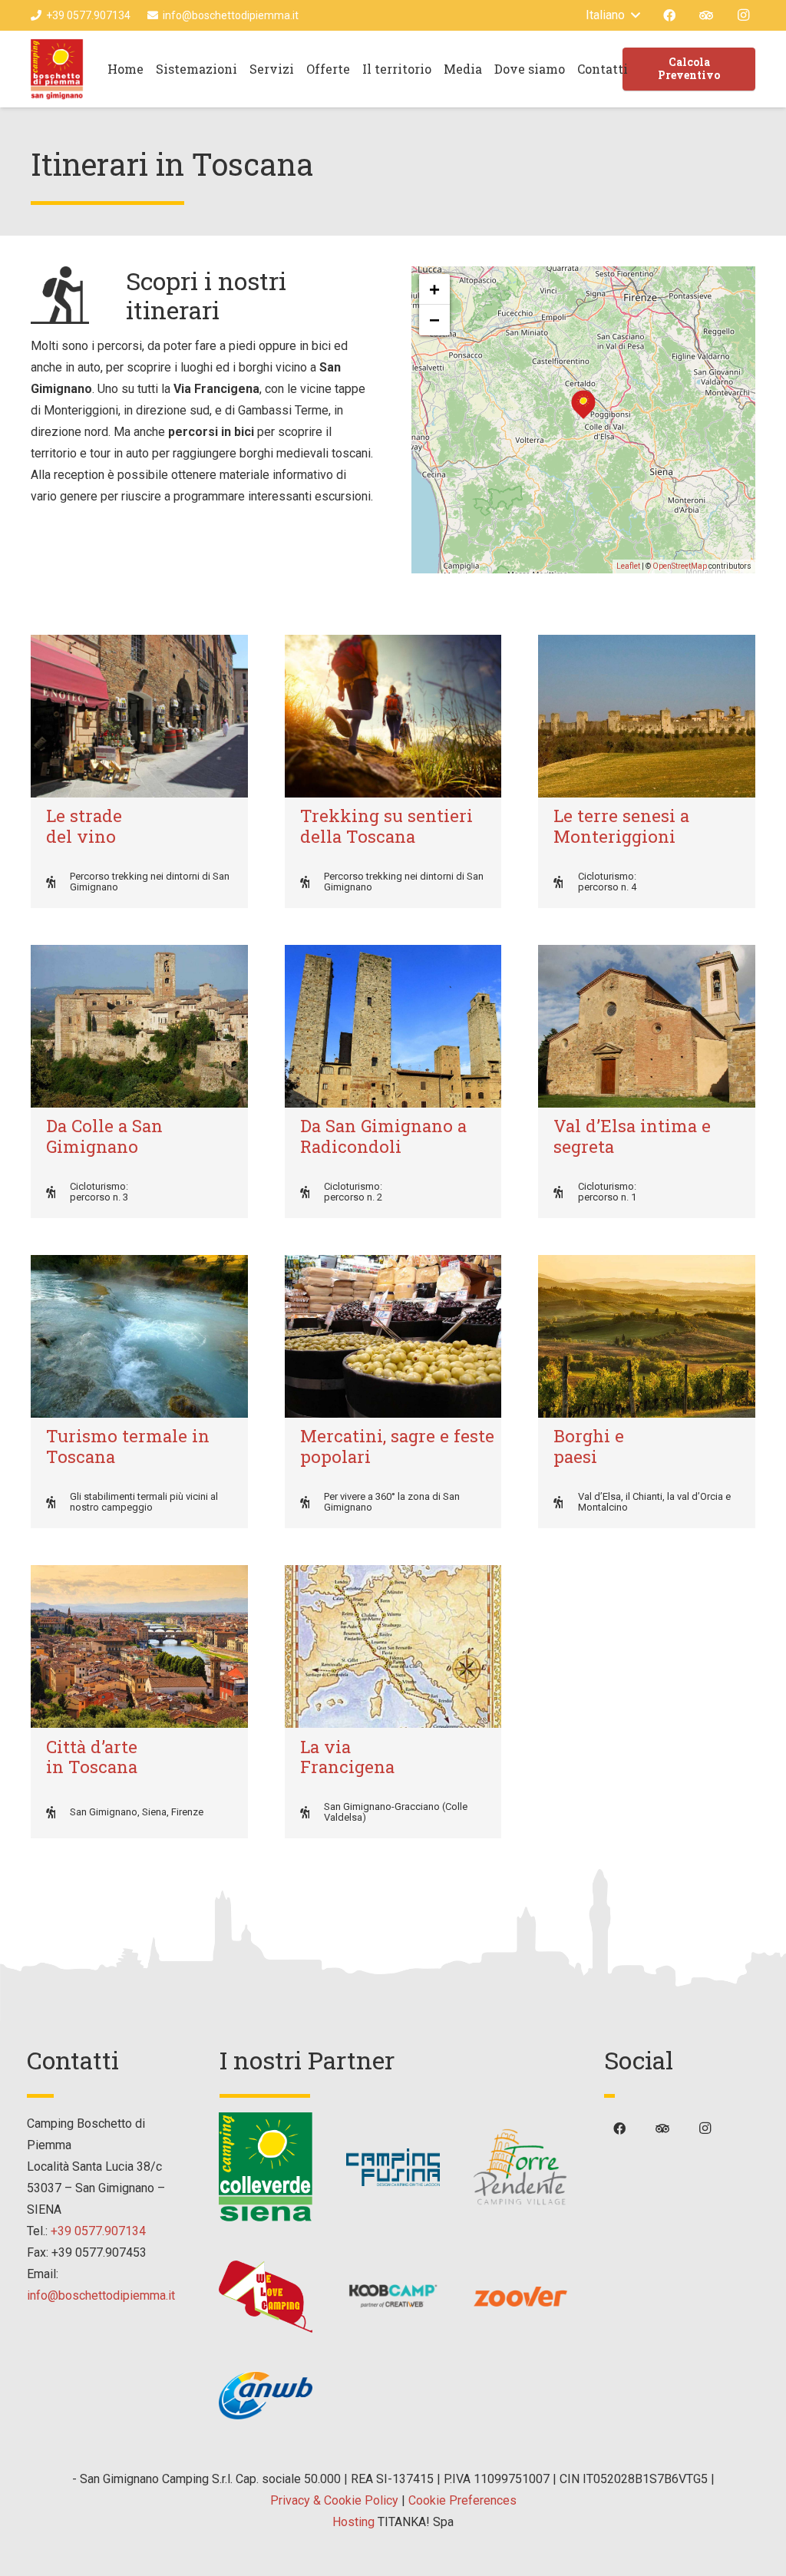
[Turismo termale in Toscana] (139, 1336)
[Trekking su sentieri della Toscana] (393, 716)
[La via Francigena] (393, 1646)
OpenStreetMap (680, 566)
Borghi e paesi (589, 1446)
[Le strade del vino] (139, 716)
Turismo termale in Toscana (128, 1446)
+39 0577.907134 (98, 2231)
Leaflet (628, 566)
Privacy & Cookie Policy (334, 2500)
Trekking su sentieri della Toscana (386, 826)
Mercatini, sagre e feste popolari (397, 1446)
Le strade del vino (84, 826)
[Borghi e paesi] (647, 1336)
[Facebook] (669, 15)
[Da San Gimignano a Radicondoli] (393, 1026)
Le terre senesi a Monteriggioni (621, 826)
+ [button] (434, 289)
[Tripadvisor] (706, 15)
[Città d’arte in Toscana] (139, 1646)
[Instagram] (743, 15)
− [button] (434, 320)
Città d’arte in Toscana (92, 1757)
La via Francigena (347, 1757)
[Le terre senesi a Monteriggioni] (647, 716)
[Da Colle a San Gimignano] (139, 1026)
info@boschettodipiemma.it (101, 2295)
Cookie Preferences (462, 2500)
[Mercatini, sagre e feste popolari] (393, 1336)
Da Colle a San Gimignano (104, 1136)
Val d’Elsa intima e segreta (632, 1136)
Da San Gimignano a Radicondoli (383, 1136)
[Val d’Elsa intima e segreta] (647, 1026)
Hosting (353, 2522)
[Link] (57, 69)
